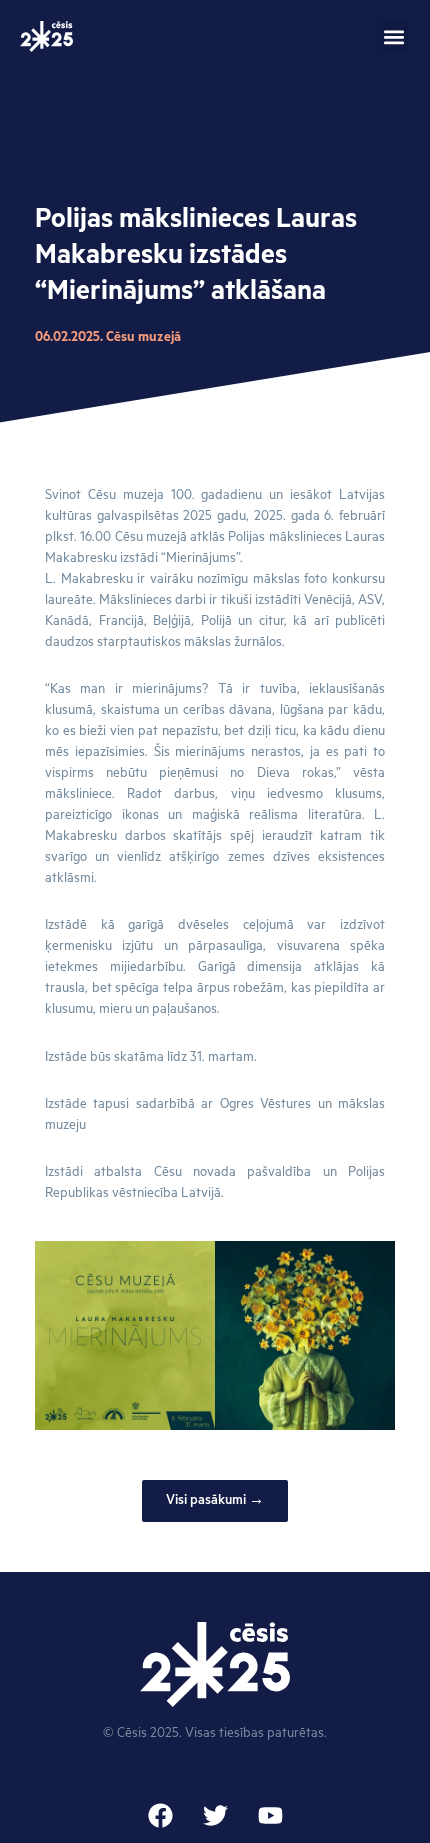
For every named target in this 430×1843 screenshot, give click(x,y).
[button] (393, 36)
